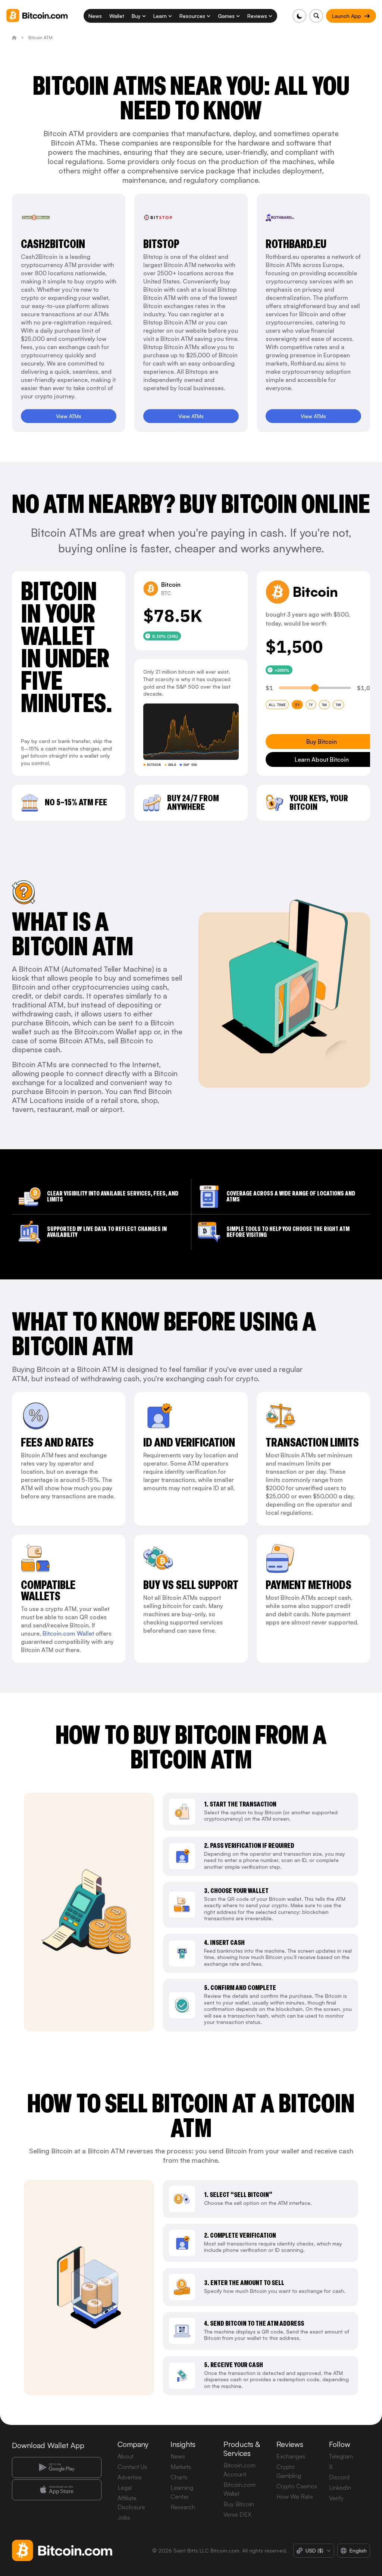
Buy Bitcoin (239, 2504)
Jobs (124, 2517)
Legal (125, 2488)
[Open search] (316, 16)
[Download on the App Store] (57, 2490)
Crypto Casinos (297, 2486)
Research (183, 2507)
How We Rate (295, 2497)
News (178, 2456)
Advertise (130, 2477)
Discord (339, 2477)
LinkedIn (340, 2488)
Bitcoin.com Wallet (68, 1633)
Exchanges (291, 2456)
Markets (181, 2467)
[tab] (277, 705)
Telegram (341, 2456)
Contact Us (132, 2467)
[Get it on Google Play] (57, 2467)
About (126, 2456)
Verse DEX (237, 2514)
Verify (336, 2498)
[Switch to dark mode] (299, 16)
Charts (179, 2477)
